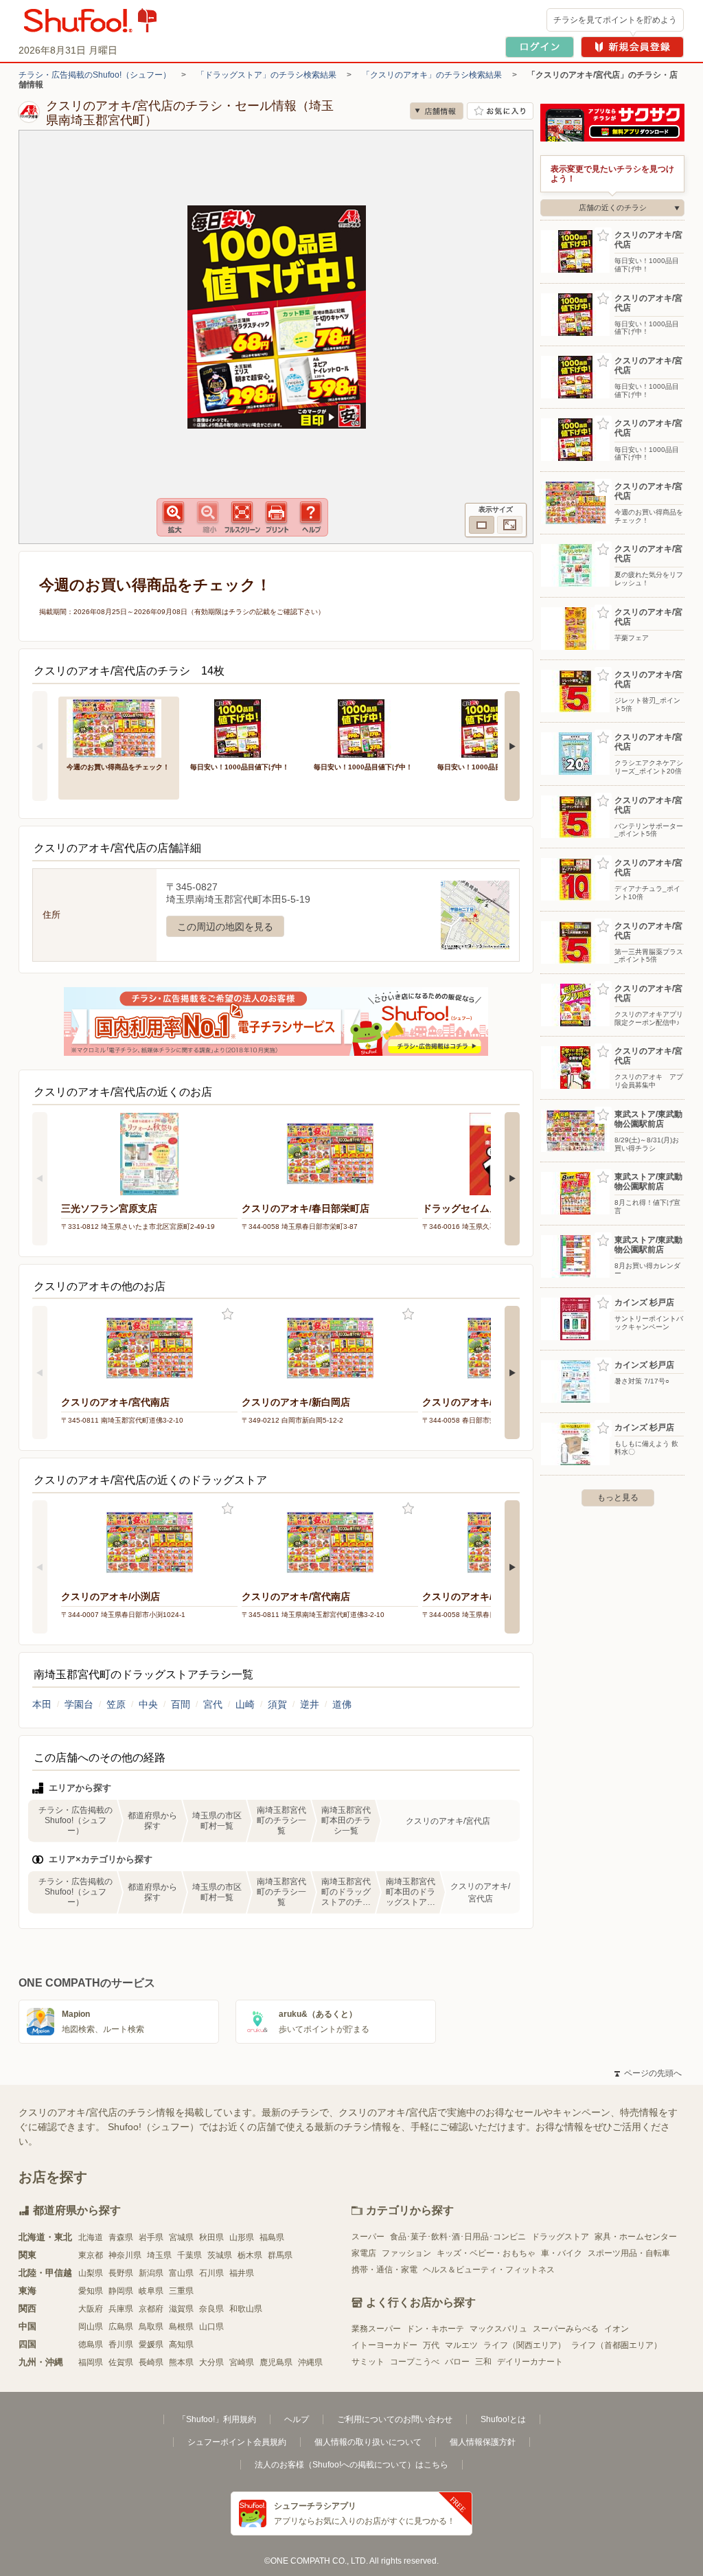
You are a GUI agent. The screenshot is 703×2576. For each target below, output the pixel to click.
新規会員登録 (632, 47)
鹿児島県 (276, 2362)
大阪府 (91, 2309)
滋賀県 (181, 2309)
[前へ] (40, 746)
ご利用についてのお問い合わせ (395, 2419)
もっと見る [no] (618, 1498)
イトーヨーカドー (384, 2345)
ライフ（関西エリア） (525, 2345)
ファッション (406, 2253)
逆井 (310, 1704)
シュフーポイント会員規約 (237, 2442)
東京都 (91, 2255)
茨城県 (220, 2255)
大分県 (211, 2362)
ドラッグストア (560, 2237)
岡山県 (91, 2327)
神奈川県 (125, 2255)
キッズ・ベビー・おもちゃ (486, 2253)
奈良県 (211, 2309)
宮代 (213, 1704)
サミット (368, 2362)
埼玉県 (159, 2255)
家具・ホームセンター (636, 2237)
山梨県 (91, 2273)
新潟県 (151, 2273)
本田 (42, 1704)
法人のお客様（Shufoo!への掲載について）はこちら (351, 2465)
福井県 (242, 2273)
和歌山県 (246, 2309)
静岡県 (121, 2291)
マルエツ (461, 2345)
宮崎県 (242, 2362)
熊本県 (181, 2362)
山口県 (211, 2327)
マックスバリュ (498, 2329)
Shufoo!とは (503, 2419)
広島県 (121, 2327)
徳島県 (91, 2345)
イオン (616, 2329)
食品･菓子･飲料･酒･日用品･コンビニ (458, 2237)
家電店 (364, 2253)
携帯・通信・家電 (384, 2270)
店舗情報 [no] (437, 111)
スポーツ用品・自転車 (629, 2253)
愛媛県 (151, 2345)
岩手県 (151, 2237)
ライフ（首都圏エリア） (616, 2345)
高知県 (181, 2345)
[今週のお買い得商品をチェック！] (119, 727)
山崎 (245, 1704)
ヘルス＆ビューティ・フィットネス (489, 2270)
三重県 (181, 2291)
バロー (457, 2362)
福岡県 (91, 2362)
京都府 (151, 2309)
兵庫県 (121, 2309)
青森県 (121, 2237)
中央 (148, 1704)
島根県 (181, 2327)
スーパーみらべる (566, 2329)
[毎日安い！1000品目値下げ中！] (242, 727)
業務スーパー (376, 2329)
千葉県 (189, 2255)
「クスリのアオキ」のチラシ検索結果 (432, 75)
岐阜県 (151, 2291)
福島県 (272, 2237)
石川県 (211, 2273)
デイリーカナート (530, 2362)
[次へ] (512, 746)
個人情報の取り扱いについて (368, 2442)
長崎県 (151, 2362)
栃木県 (250, 2255)
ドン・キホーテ (435, 2329)
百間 (181, 1704)
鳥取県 (151, 2327)
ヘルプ (297, 2419)
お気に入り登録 (228, 1314)
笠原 (116, 1704)
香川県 (121, 2345)
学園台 (79, 1704)
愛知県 (91, 2291)
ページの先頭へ (648, 2073)
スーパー (368, 2237)
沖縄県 (310, 2362)
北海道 (91, 2237)
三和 (483, 2362)
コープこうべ (415, 2362)
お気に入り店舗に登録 (500, 111)
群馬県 (280, 2255)
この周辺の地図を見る (225, 927)
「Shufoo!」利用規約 (217, 2419)
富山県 (181, 2273)
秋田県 (211, 2237)
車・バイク (562, 2253)
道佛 (342, 1704)
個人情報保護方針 (483, 2442)
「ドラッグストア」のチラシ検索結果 (266, 75)
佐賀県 (121, 2362)
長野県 (121, 2273)
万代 (431, 2345)
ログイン (540, 47)
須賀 (277, 1704)
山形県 (242, 2237)
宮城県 (181, 2237)
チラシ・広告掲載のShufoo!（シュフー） (95, 75)
